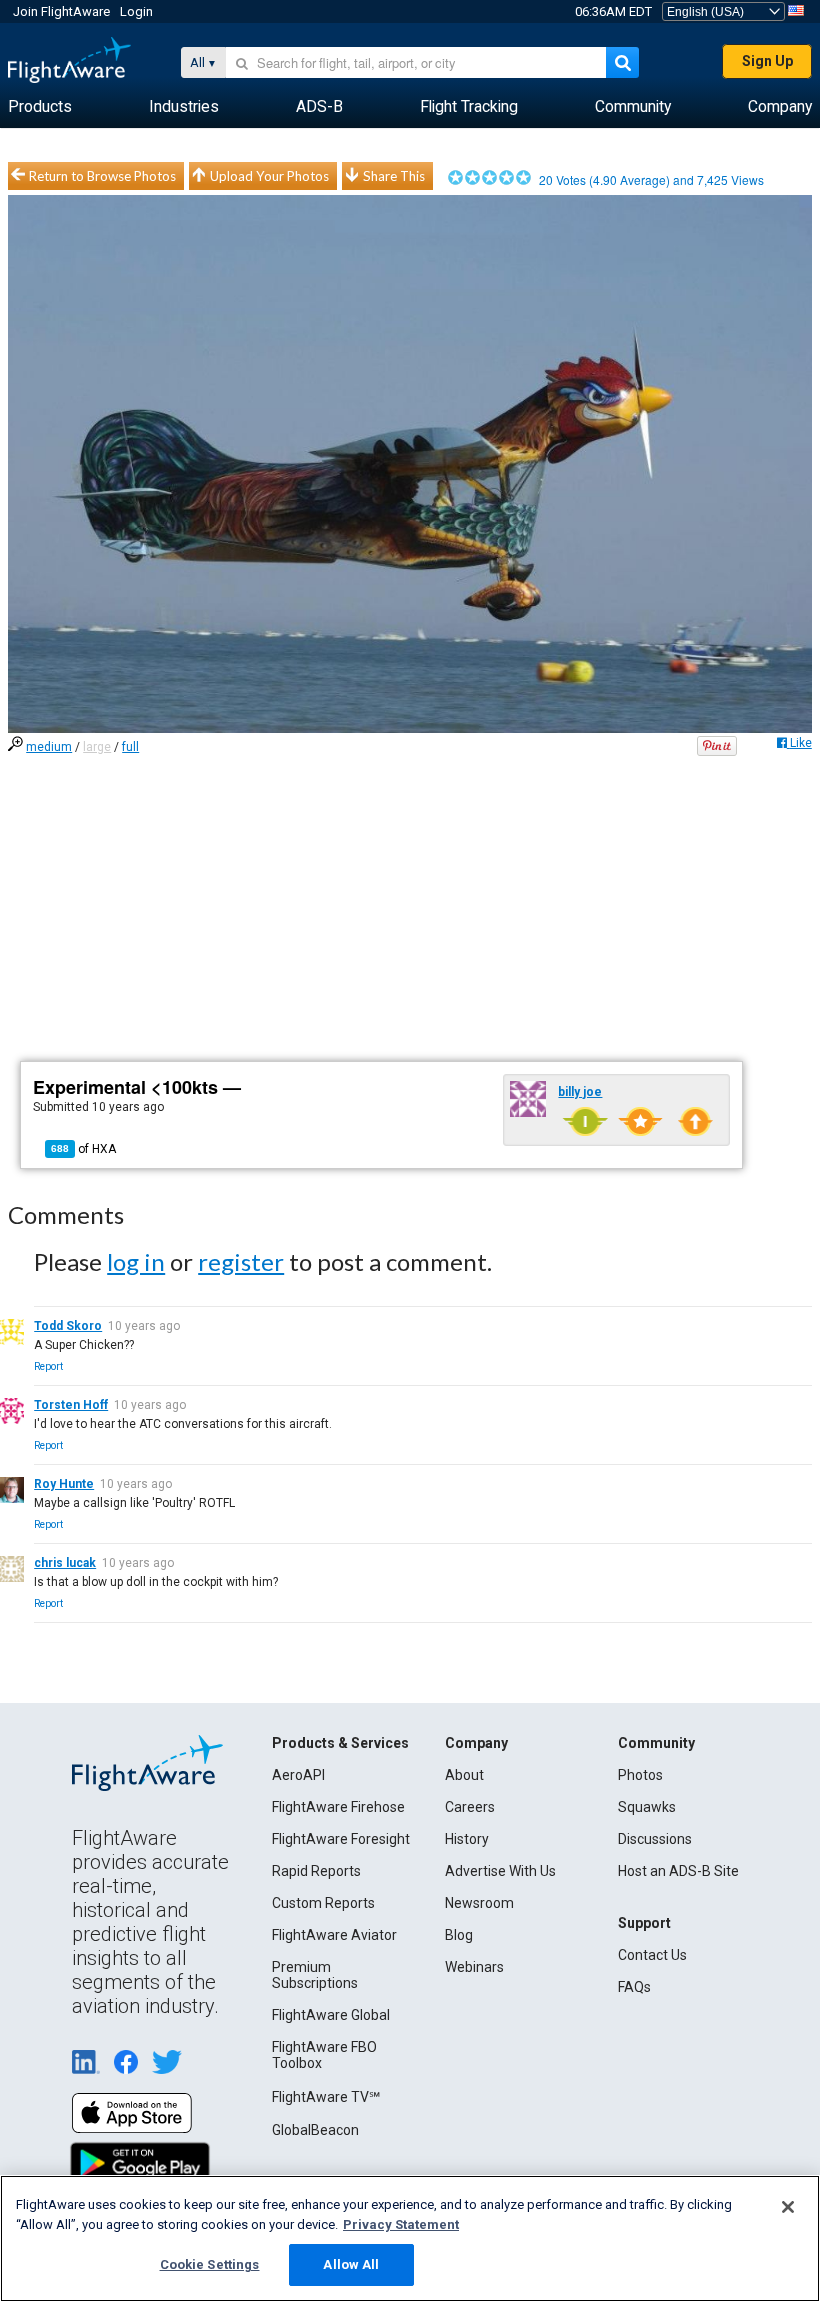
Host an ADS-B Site (678, 1871)
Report (48, 1366)
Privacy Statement (401, 2224)
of (83, 1149)
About (464, 1775)
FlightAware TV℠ (326, 2097)
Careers (470, 1807)
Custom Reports (323, 1903)
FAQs (634, 1987)
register (241, 1261)
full (130, 747)
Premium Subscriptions (315, 1975)
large (97, 747)
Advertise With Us (500, 1871)
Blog (459, 1935)
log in (136, 1261)
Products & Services (340, 1743)
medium (49, 747)
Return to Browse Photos (102, 176)
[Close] (788, 2207)
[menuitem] (40, 107)
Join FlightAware (61, 11)
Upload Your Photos (269, 176)
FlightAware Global (331, 2015)
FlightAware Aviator (334, 1935)
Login (136, 11)
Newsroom (479, 1903)
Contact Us (652, 1955)
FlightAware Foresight (341, 1839)
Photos (640, 1775)
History (467, 1839)
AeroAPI (298, 1775)
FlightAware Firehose (338, 1807)
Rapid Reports (316, 1871)
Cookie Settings (210, 2264)
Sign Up (767, 61)
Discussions (655, 1839)
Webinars (474, 1967)
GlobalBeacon (315, 2130)
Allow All (351, 2264)
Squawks (647, 1807)
